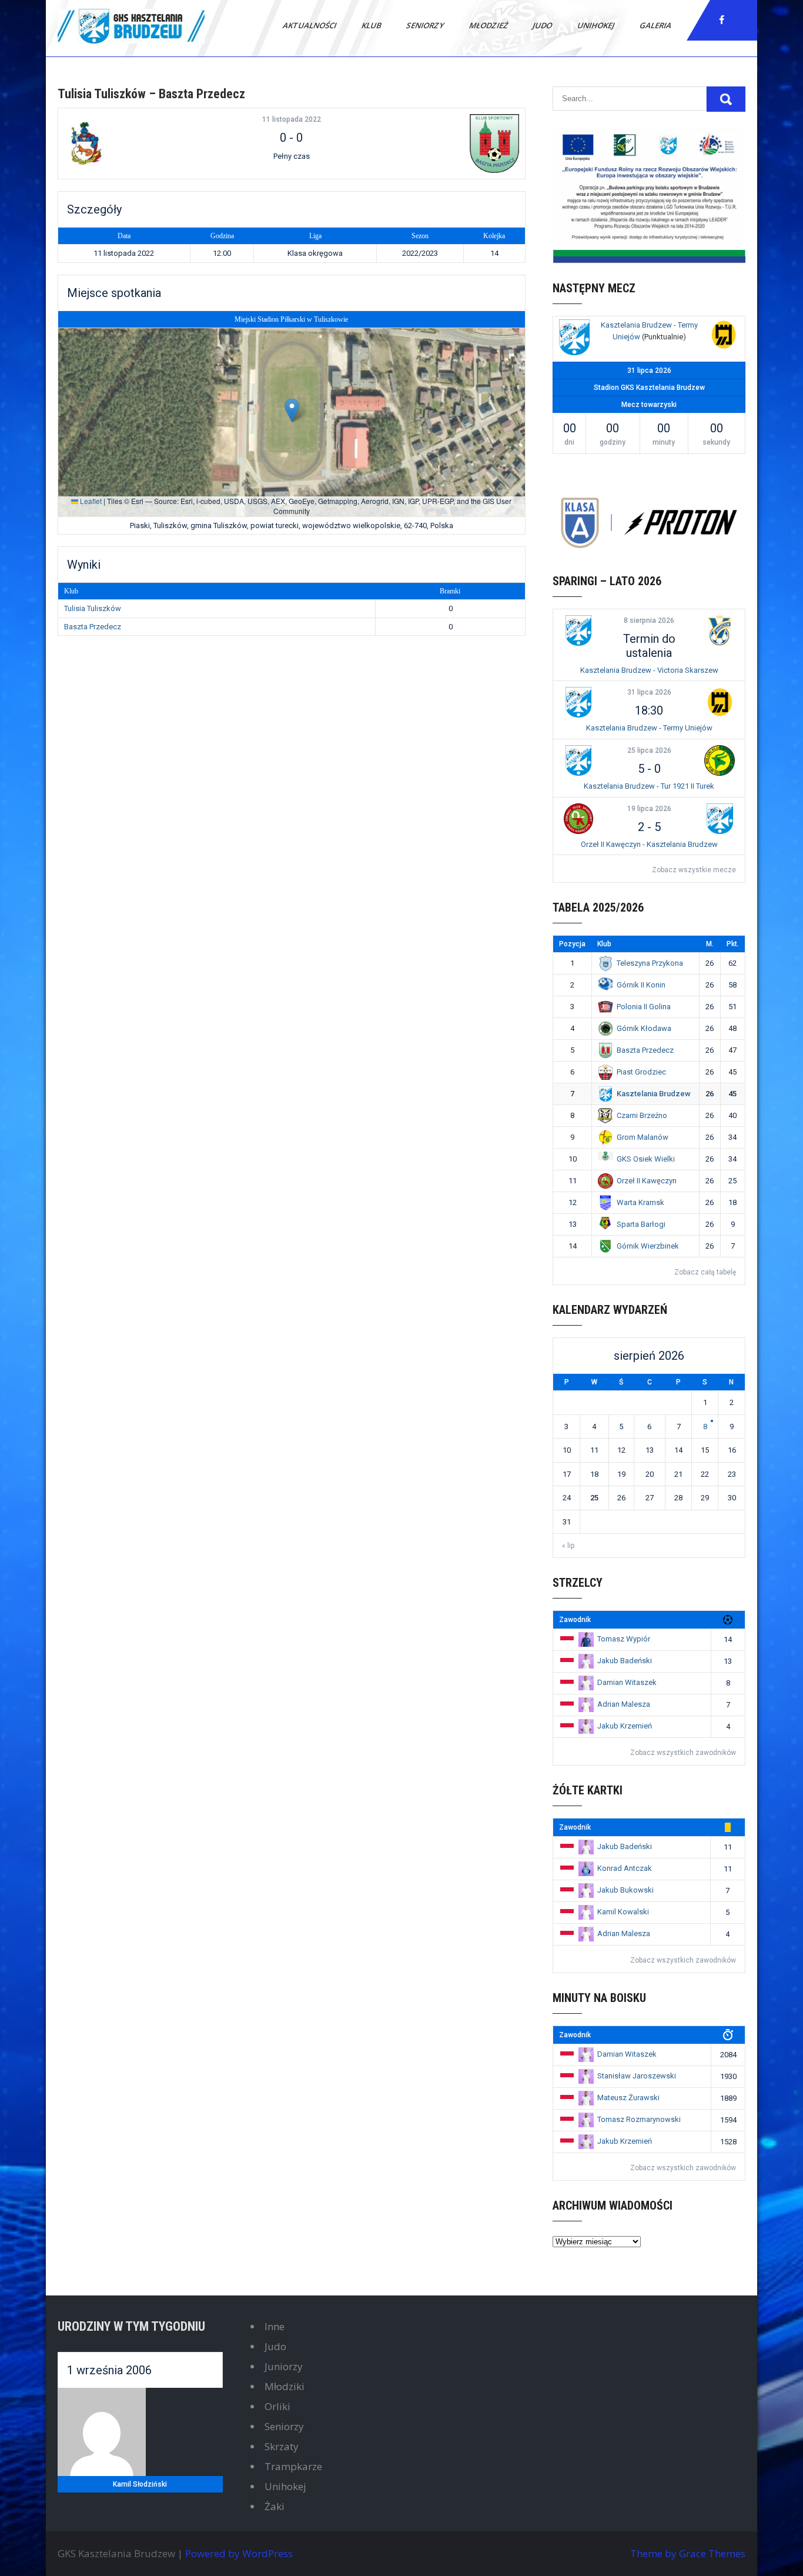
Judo (543, 25)
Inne (275, 2326)
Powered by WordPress (239, 2553)
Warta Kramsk (640, 1202)
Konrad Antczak (625, 1868)
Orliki (277, 2406)
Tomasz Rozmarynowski (639, 2119)
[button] (292, 410)
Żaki (275, 2506)
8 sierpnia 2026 (649, 620)
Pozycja (572, 944)
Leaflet (90, 501)
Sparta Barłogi (641, 1224)
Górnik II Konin (641, 985)
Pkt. (733, 944)
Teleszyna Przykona (650, 963)
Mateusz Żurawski (628, 2098)
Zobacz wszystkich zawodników (683, 1753)
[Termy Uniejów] (724, 336)
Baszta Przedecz (93, 627)
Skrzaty (282, 2446)
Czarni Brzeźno (642, 1115)
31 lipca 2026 (649, 692)
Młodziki (285, 2386)
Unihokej (597, 25)
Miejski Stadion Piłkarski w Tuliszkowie (291, 319)
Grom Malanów (643, 1137)
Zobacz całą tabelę (705, 1272)
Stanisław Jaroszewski (637, 2076)
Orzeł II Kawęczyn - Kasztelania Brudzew (649, 844)
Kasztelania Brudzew (654, 1094)
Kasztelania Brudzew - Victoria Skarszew (649, 670)
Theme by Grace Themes (688, 2553)
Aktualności (310, 25)
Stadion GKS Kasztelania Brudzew (649, 388)
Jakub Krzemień (625, 1726)
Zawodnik (575, 1620)
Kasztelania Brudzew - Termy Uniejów (649, 728)
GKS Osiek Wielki (646, 1159)
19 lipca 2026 (649, 809)
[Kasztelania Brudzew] (574, 339)
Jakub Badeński (625, 1661)
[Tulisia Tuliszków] (141, 144)
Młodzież (489, 25)
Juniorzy (284, 2366)
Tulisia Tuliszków (93, 608)
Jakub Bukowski (625, 1890)
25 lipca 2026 (649, 750)
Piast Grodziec (641, 1072)
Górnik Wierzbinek (648, 1246)
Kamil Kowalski (623, 1912)
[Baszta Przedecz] (442, 144)
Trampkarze (293, 2466)
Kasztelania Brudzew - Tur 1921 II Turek (649, 786)
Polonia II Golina (644, 1007)
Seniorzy (426, 25)
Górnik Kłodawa (644, 1028)
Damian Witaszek (627, 1682)
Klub (372, 25)
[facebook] (722, 20)
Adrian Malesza (624, 1704)
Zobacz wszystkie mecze (694, 870)
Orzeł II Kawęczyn (647, 1181)
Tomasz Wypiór (624, 1639)
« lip (568, 1546)
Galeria (656, 25)
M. (710, 944)
